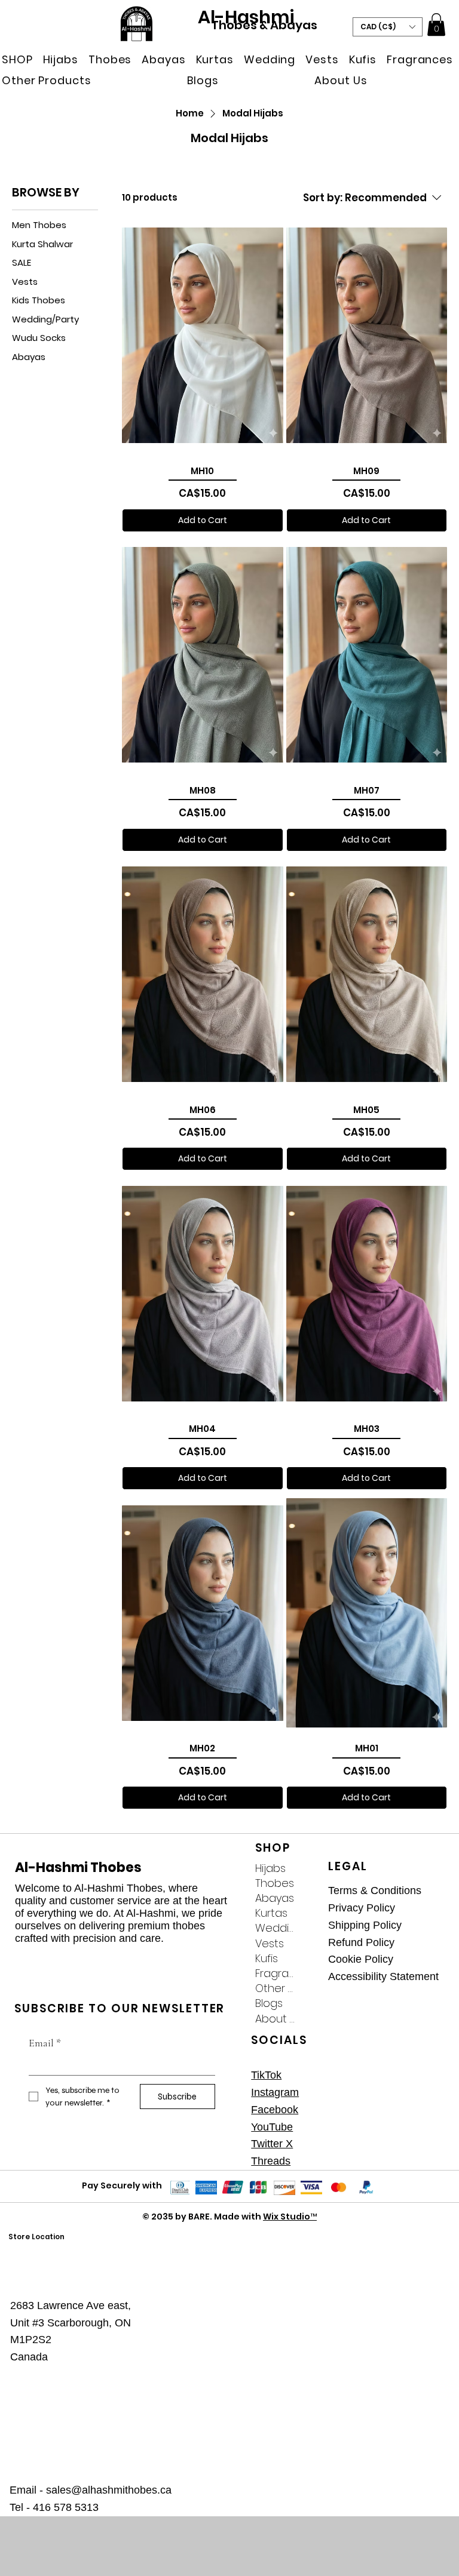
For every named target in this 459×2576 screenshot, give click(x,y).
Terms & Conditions (375, 1890)
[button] (19, 59)
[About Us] (310, 2019)
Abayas (275, 1898)
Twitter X (272, 2144)
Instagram (275, 2092)
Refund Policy (361, 1942)
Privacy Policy (362, 1908)
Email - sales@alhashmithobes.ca (91, 2490)
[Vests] (310, 1943)
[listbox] (388, 27)
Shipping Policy (365, 1925)
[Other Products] (310, 1988)
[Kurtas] (310, 1913)
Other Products (275, 1988)
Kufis (267, 1958)
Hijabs (270, 1868)
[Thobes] (310, 1883)
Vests (270, 1943)
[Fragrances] (310, 1973)
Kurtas (271, 1913)
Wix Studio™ (290, 2217)
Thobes (275, 1883)
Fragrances (275, 1973)
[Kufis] (310, 1958)
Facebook (275, 2110)
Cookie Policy (361, 1959)
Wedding (275, 1928)
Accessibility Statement (383, 1976)
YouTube (272, 2127)
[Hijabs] (310, 1868)
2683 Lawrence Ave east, (71, 2306)
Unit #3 (29, 2323)
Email (45, 2043)
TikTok (266, 2075)
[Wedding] (310, 1928)
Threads (271, 2161)
